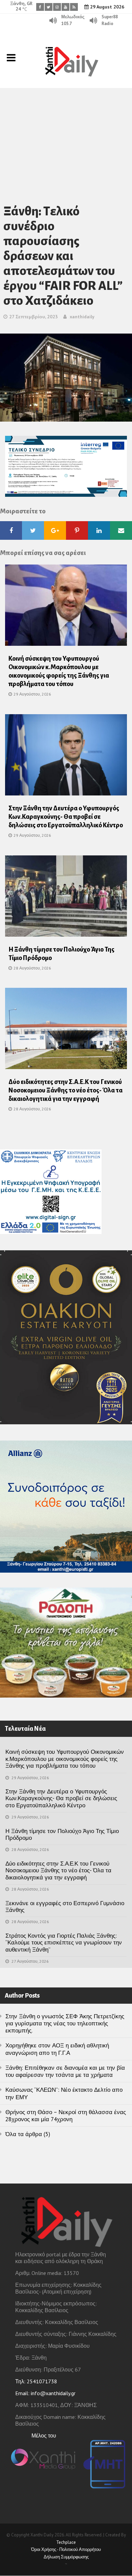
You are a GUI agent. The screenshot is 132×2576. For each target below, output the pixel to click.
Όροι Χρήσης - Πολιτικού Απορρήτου (66, 2549)
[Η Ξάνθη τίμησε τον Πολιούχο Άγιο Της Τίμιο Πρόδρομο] (66, 898)
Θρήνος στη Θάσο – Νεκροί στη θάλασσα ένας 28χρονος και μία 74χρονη (66, 2116)
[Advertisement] (66, 137)
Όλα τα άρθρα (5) (28, 2134)
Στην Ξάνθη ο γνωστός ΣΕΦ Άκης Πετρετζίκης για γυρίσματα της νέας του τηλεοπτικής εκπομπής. (65, 2024)
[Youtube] (65, 7)
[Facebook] (40, 7)
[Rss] (74, 7)
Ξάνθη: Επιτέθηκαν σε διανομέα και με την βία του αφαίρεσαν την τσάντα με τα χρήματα (65, 2071)
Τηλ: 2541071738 (36, 2381)
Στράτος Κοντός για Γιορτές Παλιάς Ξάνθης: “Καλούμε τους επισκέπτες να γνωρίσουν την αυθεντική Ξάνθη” (64, 1943)
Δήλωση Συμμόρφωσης (66, 2557)
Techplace (66, 2542)
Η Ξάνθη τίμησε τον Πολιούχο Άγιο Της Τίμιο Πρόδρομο (62, 1834)
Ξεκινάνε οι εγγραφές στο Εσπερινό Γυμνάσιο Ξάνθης (65, 1907)
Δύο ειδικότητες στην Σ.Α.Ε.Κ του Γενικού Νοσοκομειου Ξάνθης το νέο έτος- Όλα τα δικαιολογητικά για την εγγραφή (65, 1090)
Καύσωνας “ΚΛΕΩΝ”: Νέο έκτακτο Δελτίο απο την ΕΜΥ (64, 2093)
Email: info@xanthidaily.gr (45, 2393)
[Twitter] (49, 7)
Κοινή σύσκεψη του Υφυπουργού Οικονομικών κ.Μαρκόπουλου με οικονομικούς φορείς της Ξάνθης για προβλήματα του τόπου (65, 1759)
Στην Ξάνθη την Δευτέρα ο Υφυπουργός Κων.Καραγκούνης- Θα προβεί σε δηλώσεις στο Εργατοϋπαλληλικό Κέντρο (66, 817)
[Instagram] (57, 7)
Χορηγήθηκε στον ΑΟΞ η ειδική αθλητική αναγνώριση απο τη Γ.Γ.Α (57, 2049)
